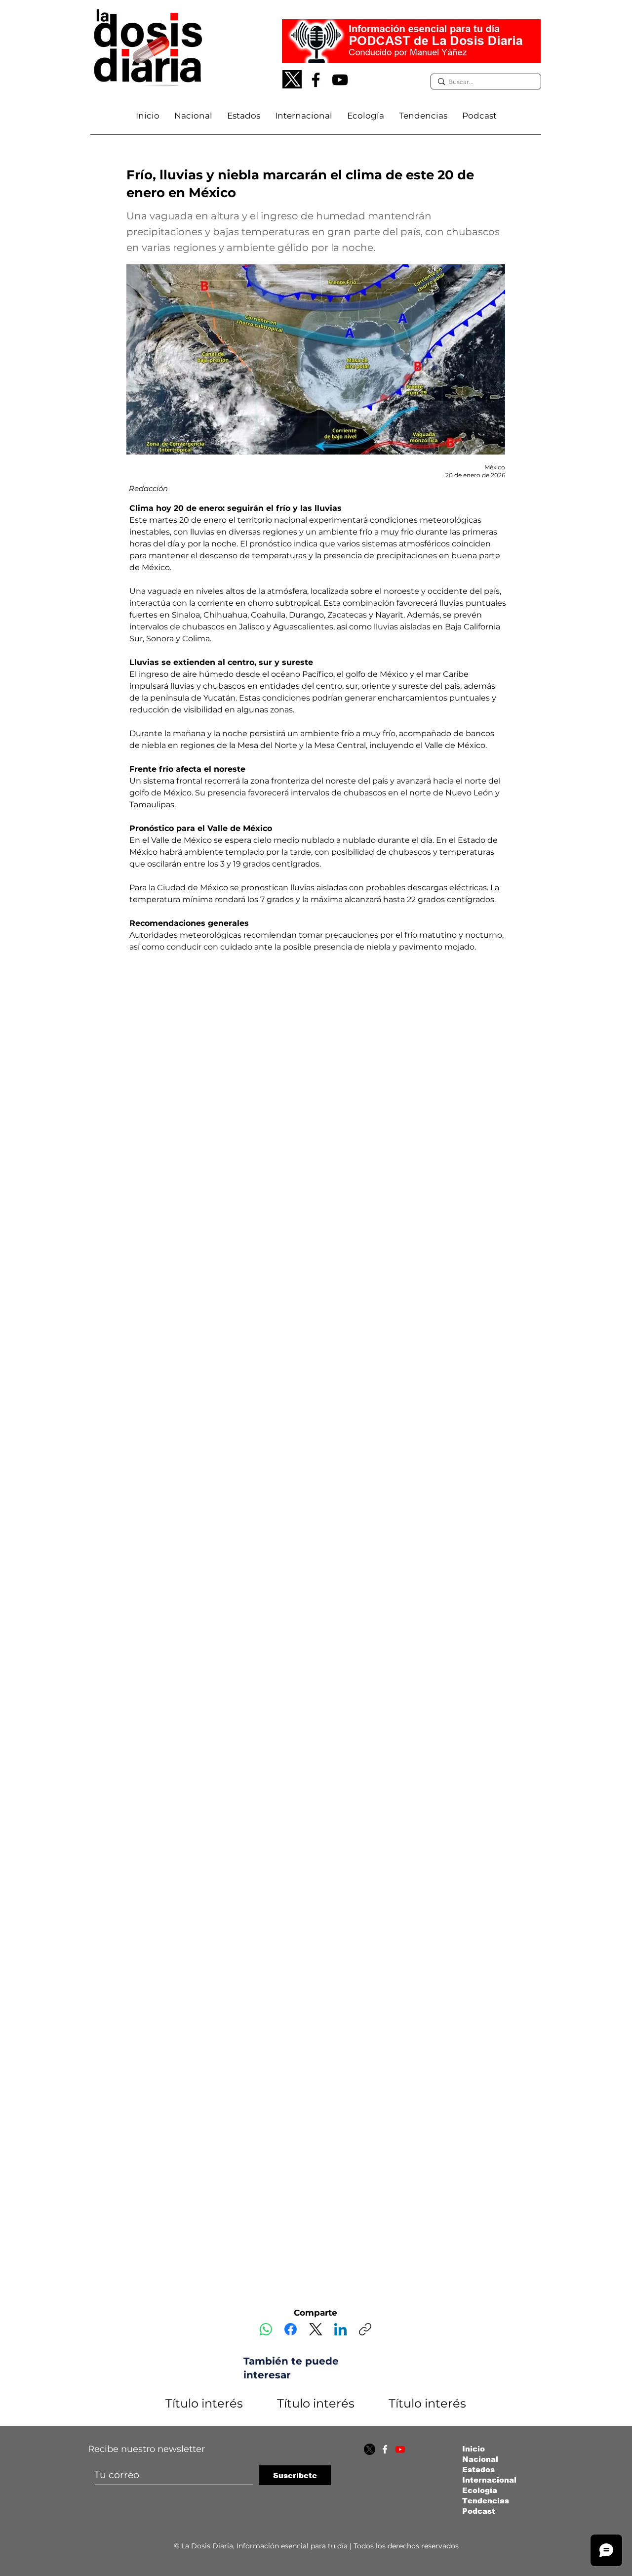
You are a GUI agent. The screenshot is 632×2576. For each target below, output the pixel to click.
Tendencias (486, 2501)
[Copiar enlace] (365, 2329)
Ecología (480, 2490)
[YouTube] (340, 80)
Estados (478, 2470)
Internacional (489, 2480)
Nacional (480, 2459)
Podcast (479, 2511)
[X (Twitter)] (316, 2329)
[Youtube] (400, 2449)
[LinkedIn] (340, 2329)
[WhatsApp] (266, 2329)
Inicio (474, 2449)
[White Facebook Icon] (385, 2449)
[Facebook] (316, 80)
